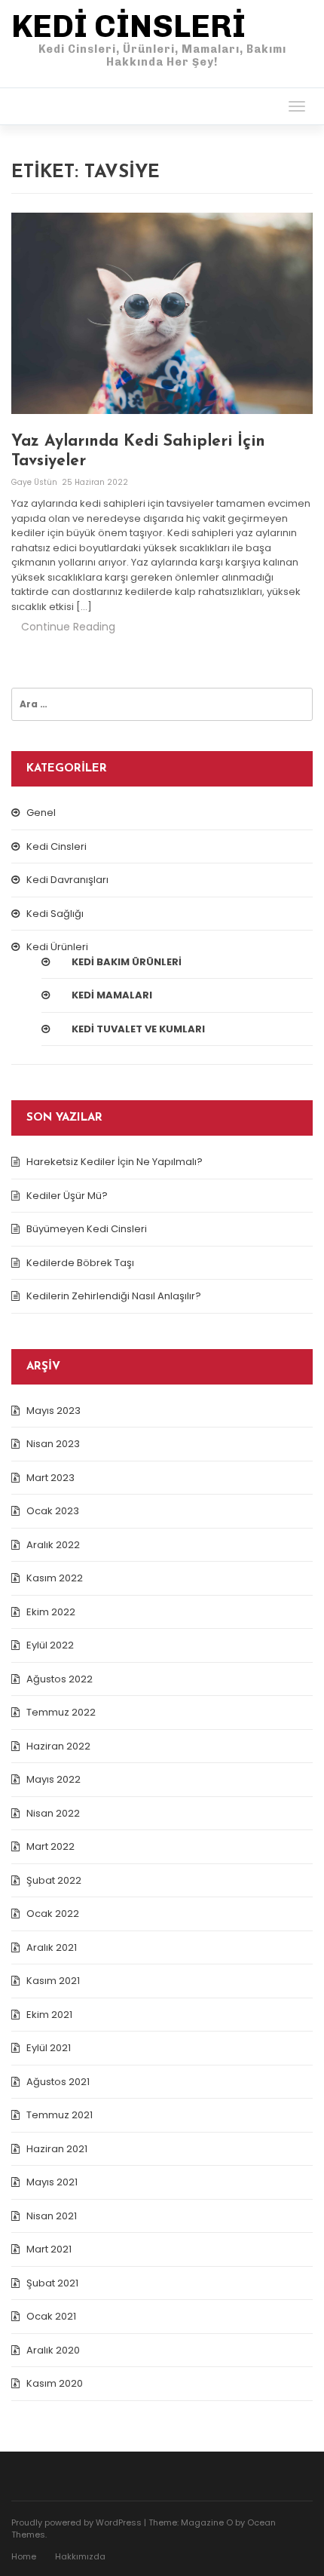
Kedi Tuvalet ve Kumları (138, 1029)
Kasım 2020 (55, 2383)
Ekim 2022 (51, 1612)
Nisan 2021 (52, 2216)
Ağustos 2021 (58, 2082)
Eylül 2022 (50, 1645)
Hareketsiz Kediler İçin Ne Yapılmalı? (115, 1162)
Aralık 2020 (53, 2350)
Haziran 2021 (57, 2149)
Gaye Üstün (35, 482)
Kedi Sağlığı (55, 914)
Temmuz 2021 (60, 2115)
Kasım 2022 (55, 1578)
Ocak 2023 (53, 1511)
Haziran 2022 (58, 1746)
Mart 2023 (50, 1478)
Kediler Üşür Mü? (67, 1196)
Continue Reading (68, 627)
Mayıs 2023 (53, 1411)
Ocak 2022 (53, 1914)
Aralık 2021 (52, 1947)
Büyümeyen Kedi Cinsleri (87, 1229)
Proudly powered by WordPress (76, 2522)
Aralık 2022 (53, 1545)
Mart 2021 (49, 2249)
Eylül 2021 (49, 2048)
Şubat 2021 (52, 2283)
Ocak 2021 (51, 2316)
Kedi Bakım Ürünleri (127, 962)
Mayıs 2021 (52, 2182)
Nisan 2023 (53, 1444)
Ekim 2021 (49, 2015)
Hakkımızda (80, 2556)
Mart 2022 (50, 1846)
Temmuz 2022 (61, 1712)
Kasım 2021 (53, 1981)
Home (24, 2556)
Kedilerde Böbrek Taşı (80, 1263)
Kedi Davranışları (67, 880)
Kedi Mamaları (112, 995)
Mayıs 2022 (53, 1779)
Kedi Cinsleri (57, 846)
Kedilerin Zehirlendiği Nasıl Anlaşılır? (114, 1296)
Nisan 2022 (53, 1813)
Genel (41, 813)
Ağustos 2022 (60, 1679)
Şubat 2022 (54, 1880)
